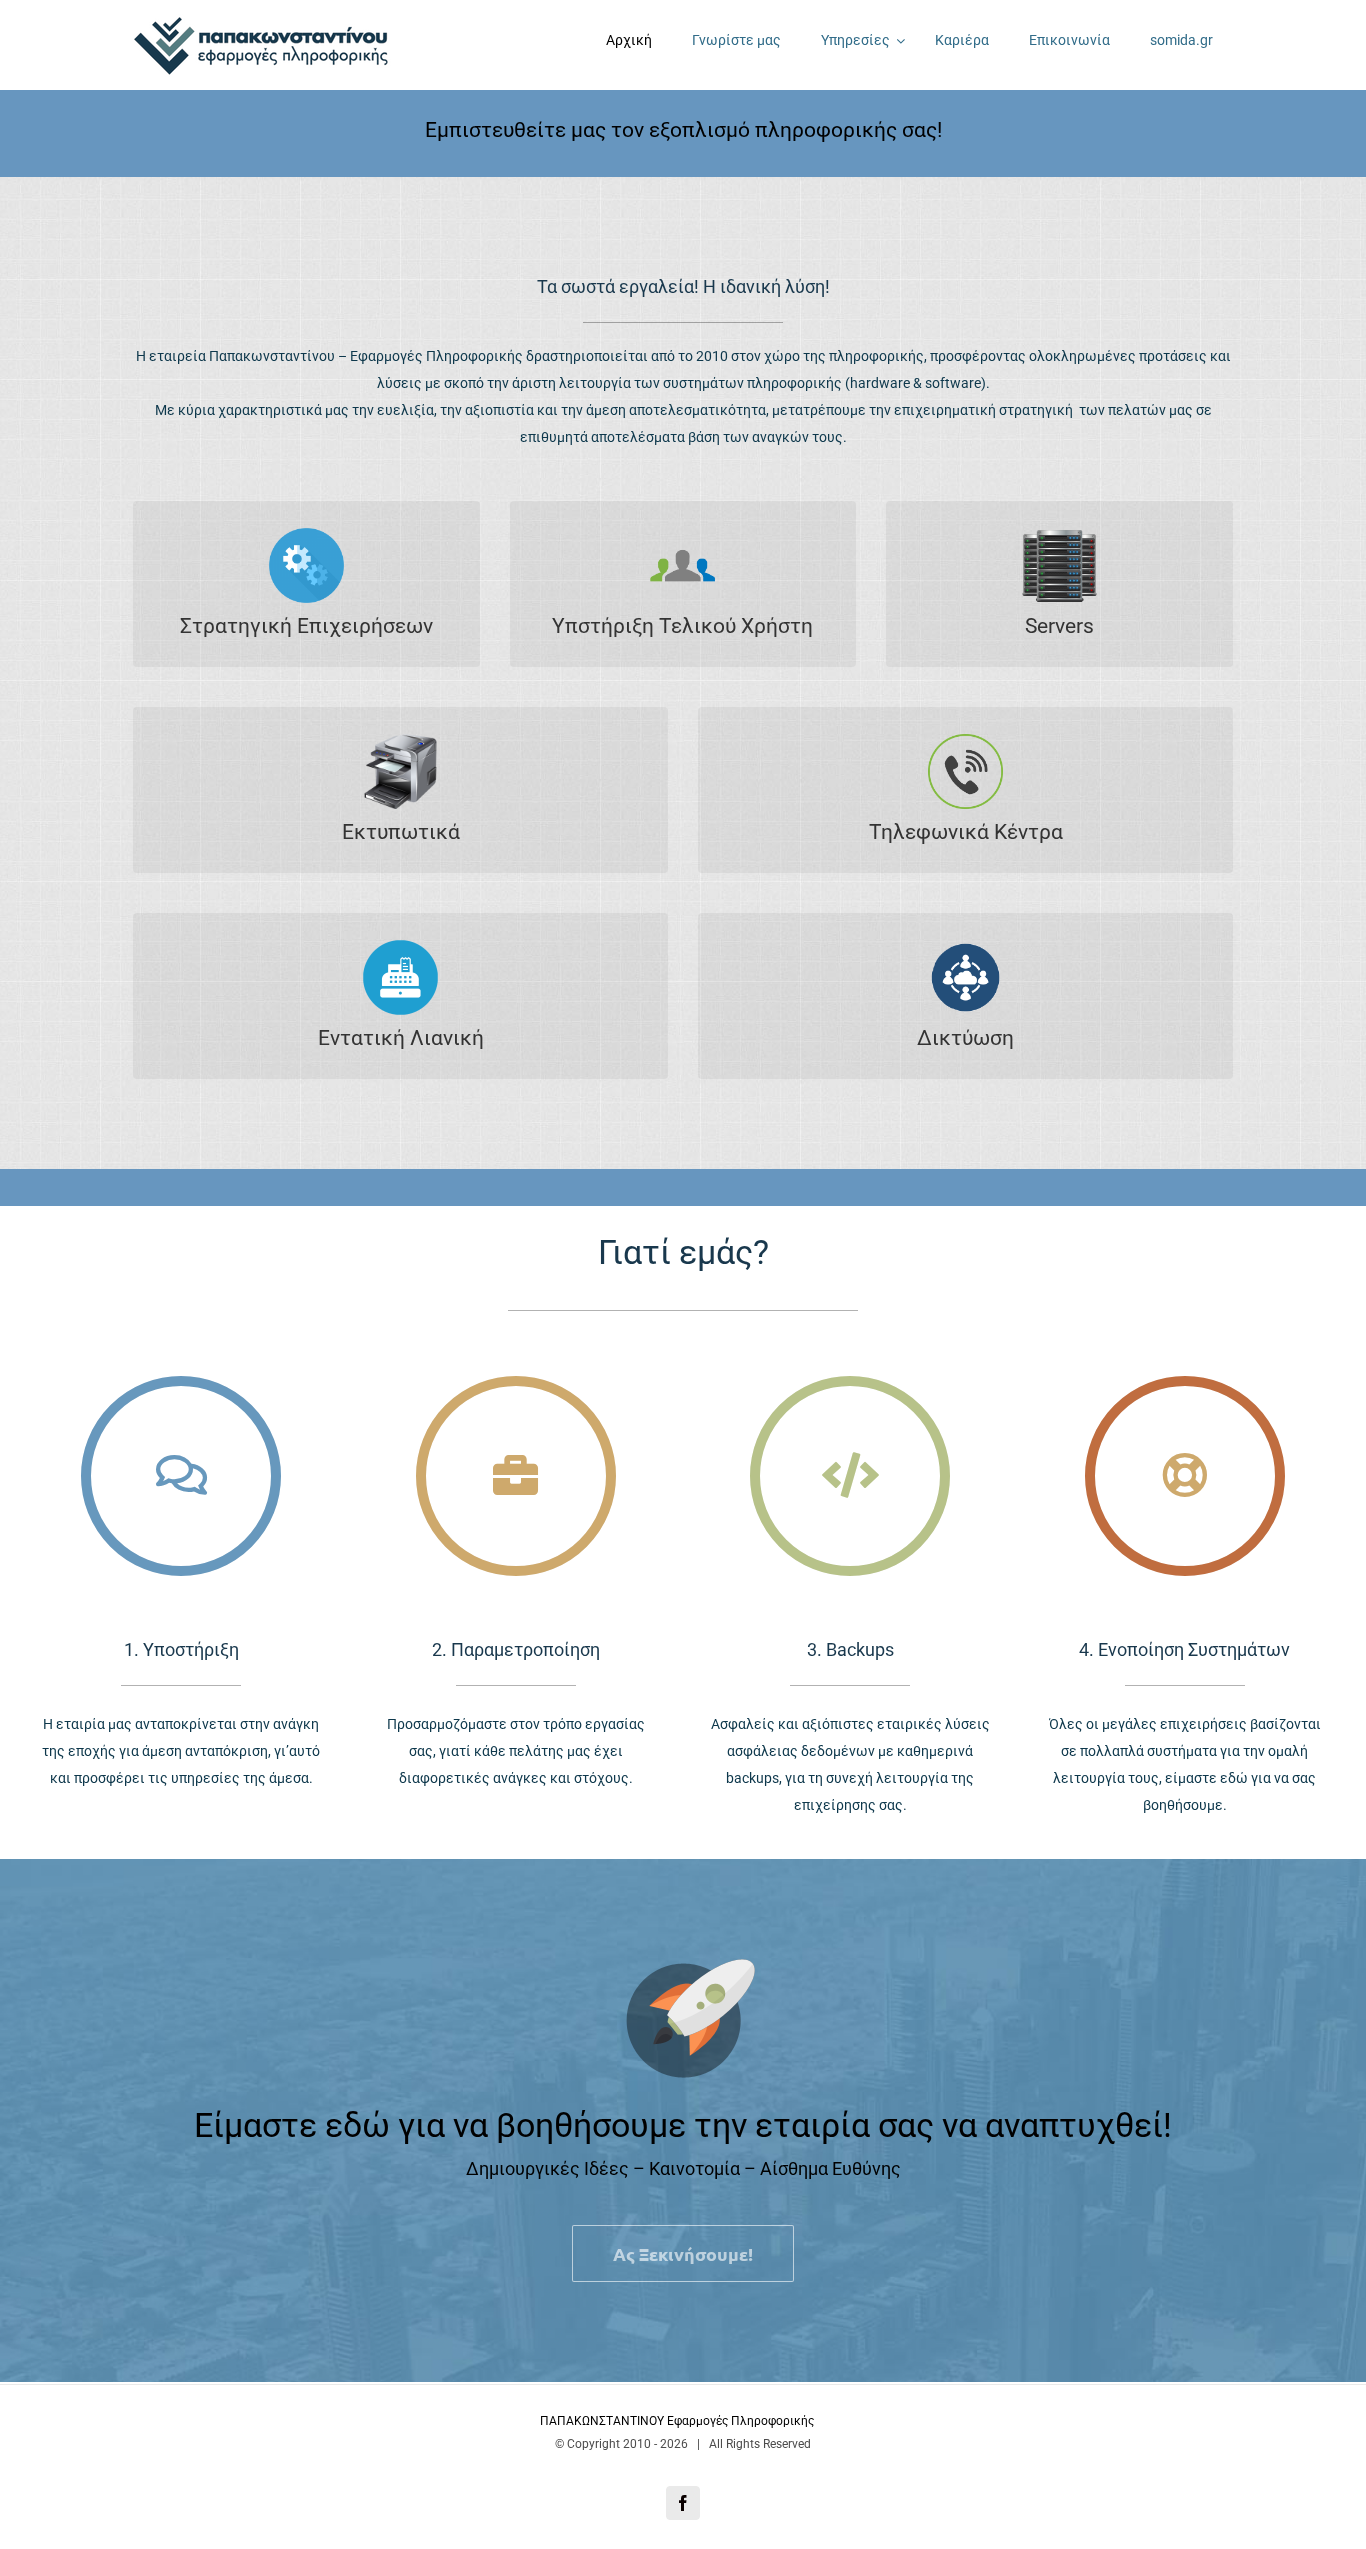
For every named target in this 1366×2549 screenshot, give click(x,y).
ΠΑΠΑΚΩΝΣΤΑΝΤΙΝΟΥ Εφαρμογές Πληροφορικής (678, 2421)
